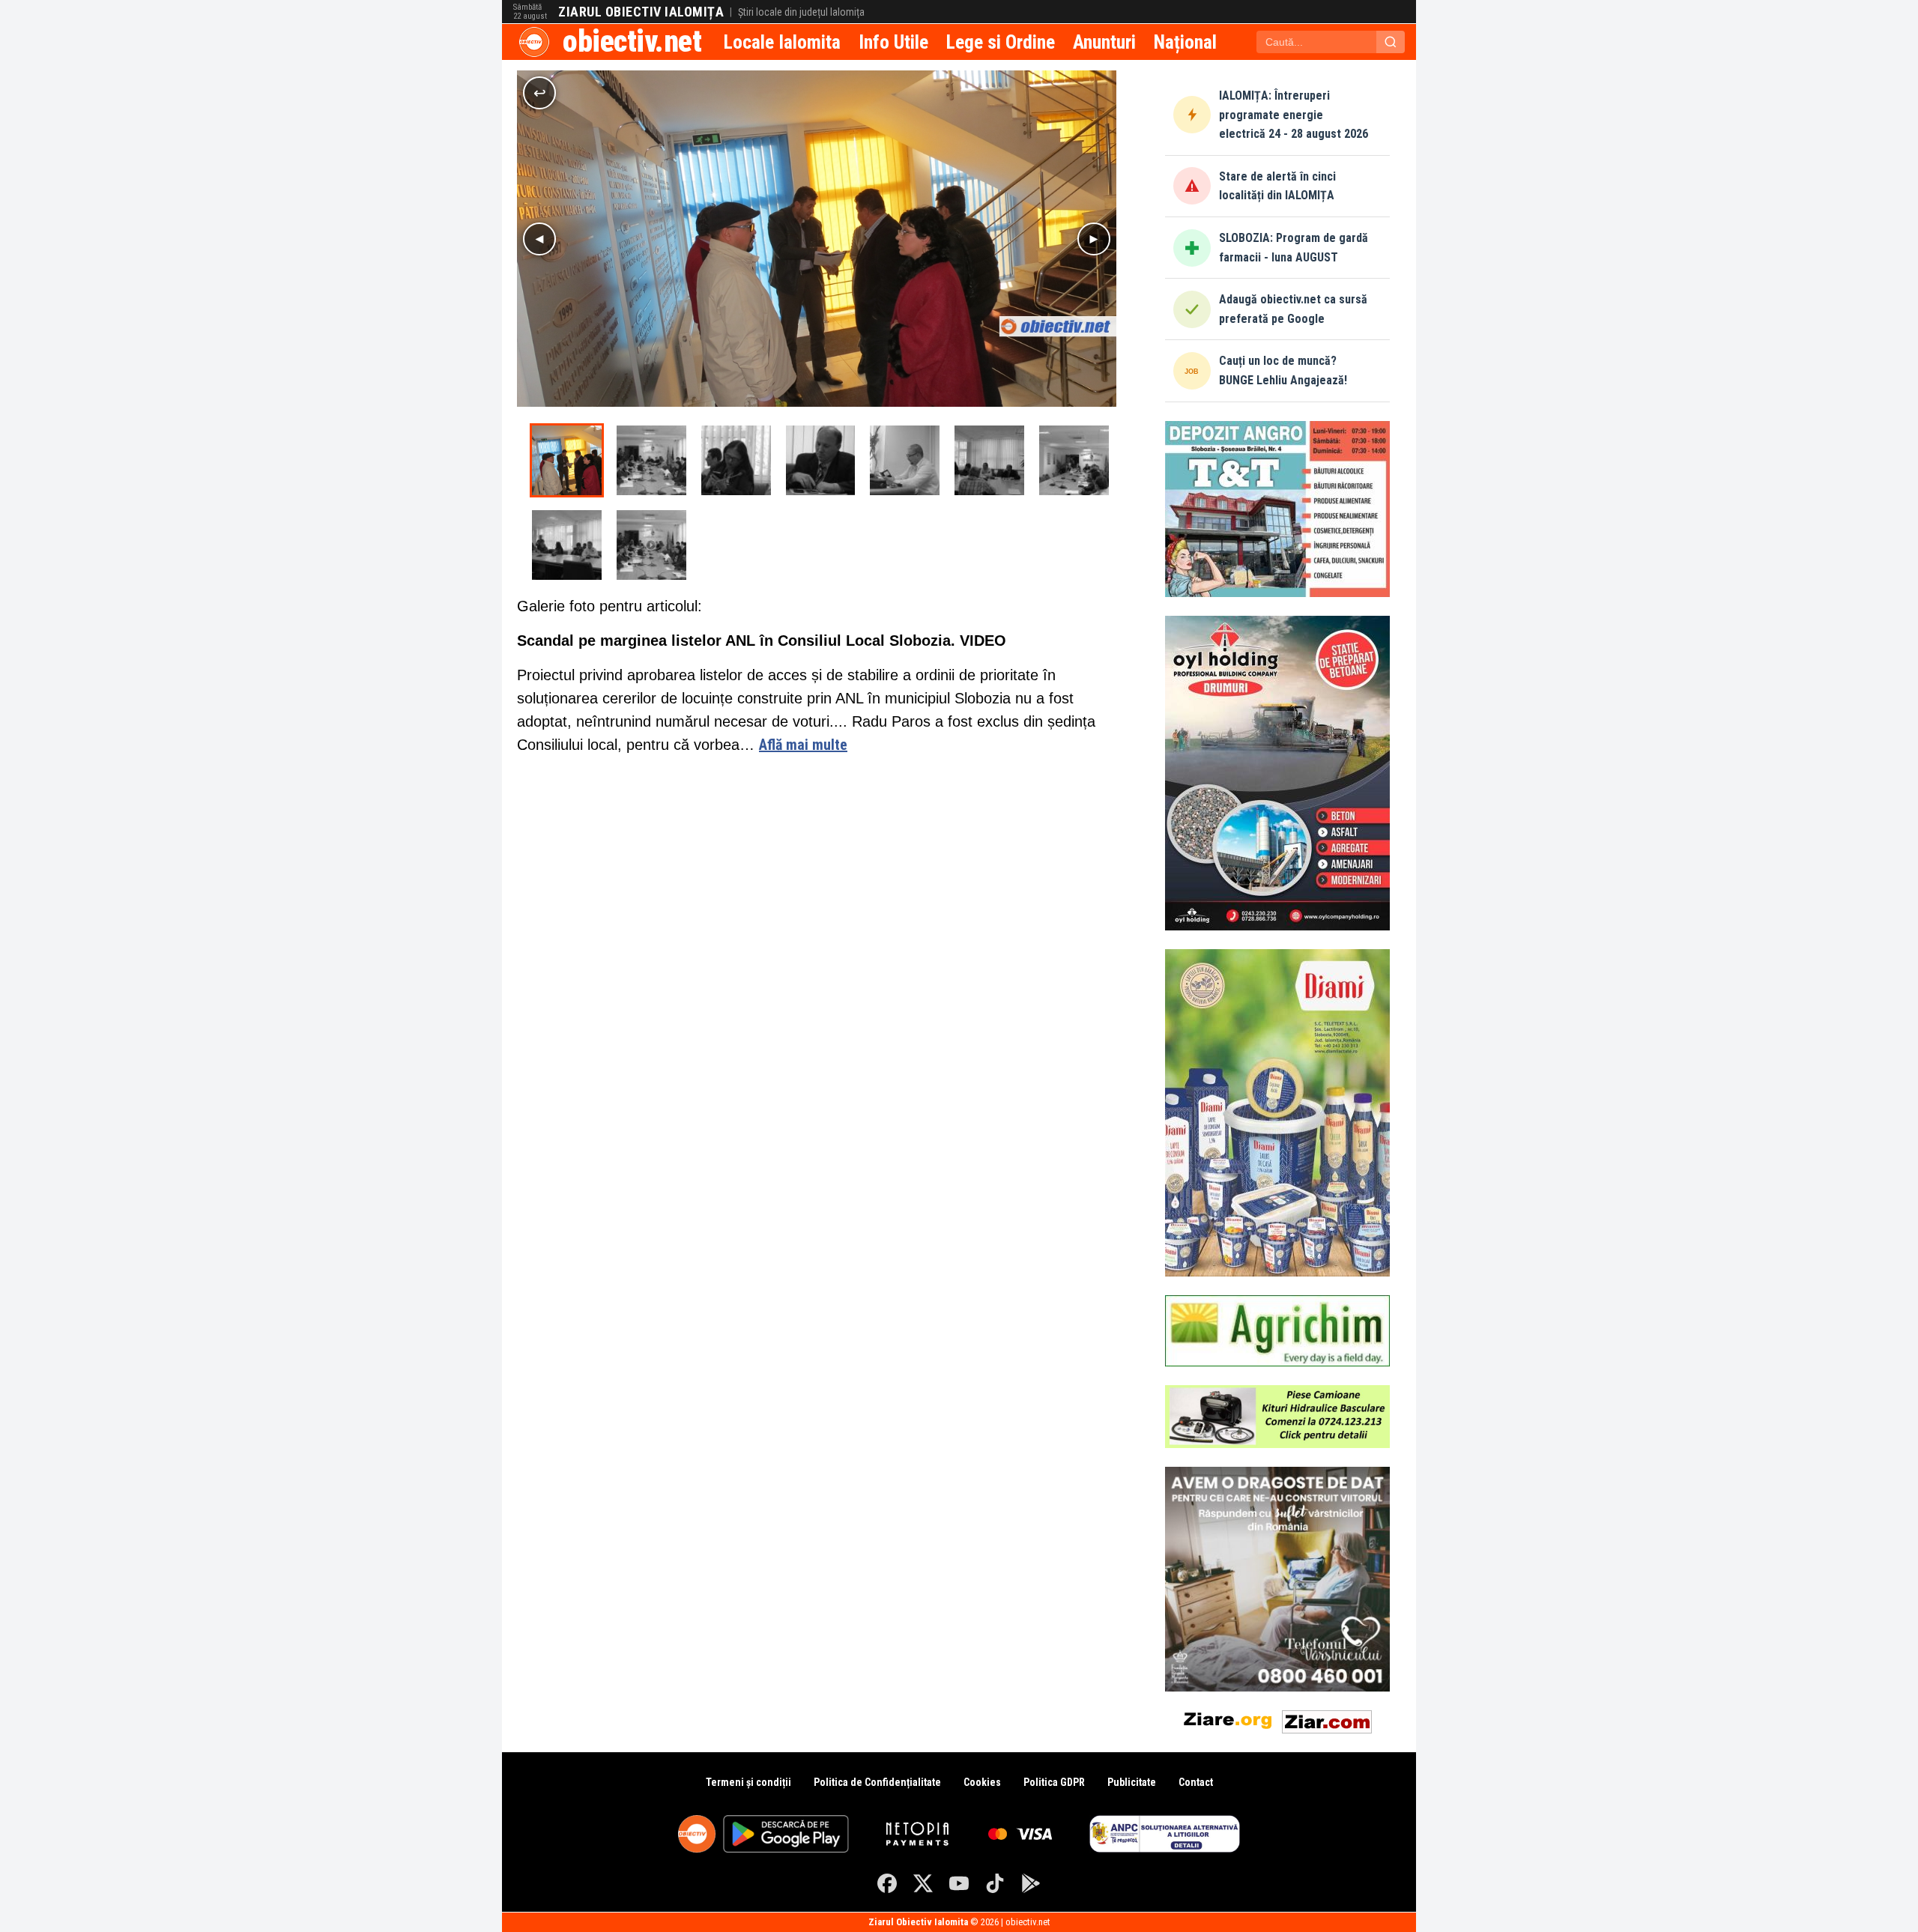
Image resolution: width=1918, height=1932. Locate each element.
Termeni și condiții (748, 1782)
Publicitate (1132, 1782)
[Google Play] (1031, 1883)
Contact (1196, 1782)
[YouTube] (959, 1883)
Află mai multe (803, 745)
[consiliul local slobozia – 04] (821, 460)
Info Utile (893, 42)
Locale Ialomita (782, 42)
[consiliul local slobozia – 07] (1074, 460)
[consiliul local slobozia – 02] (651, 460)
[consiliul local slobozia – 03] (736, 460)
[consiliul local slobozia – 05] (905, 460)
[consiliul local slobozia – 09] (567, 460)
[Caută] (1391, 42)
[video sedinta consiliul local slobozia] (651, 545)
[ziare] (1228, 1719)
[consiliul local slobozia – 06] (989, 460)
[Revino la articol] (539, 93)
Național (1185, 42)
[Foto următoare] (1094, 239)
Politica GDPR (1054, 1782)
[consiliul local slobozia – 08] (567, 545)
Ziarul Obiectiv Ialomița (641, 12)
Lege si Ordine (1001, 42)
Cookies (982, 1782)
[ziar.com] (1327, 1719)
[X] (923, 1883)
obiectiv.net (632, 42)
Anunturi (1104, 42)
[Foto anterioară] (539, 239)
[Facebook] (887, 1883)
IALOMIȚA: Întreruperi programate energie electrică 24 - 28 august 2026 (1294, 115)
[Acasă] (534, 42)
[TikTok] (995, 1883)
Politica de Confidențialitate (877, 1782)
